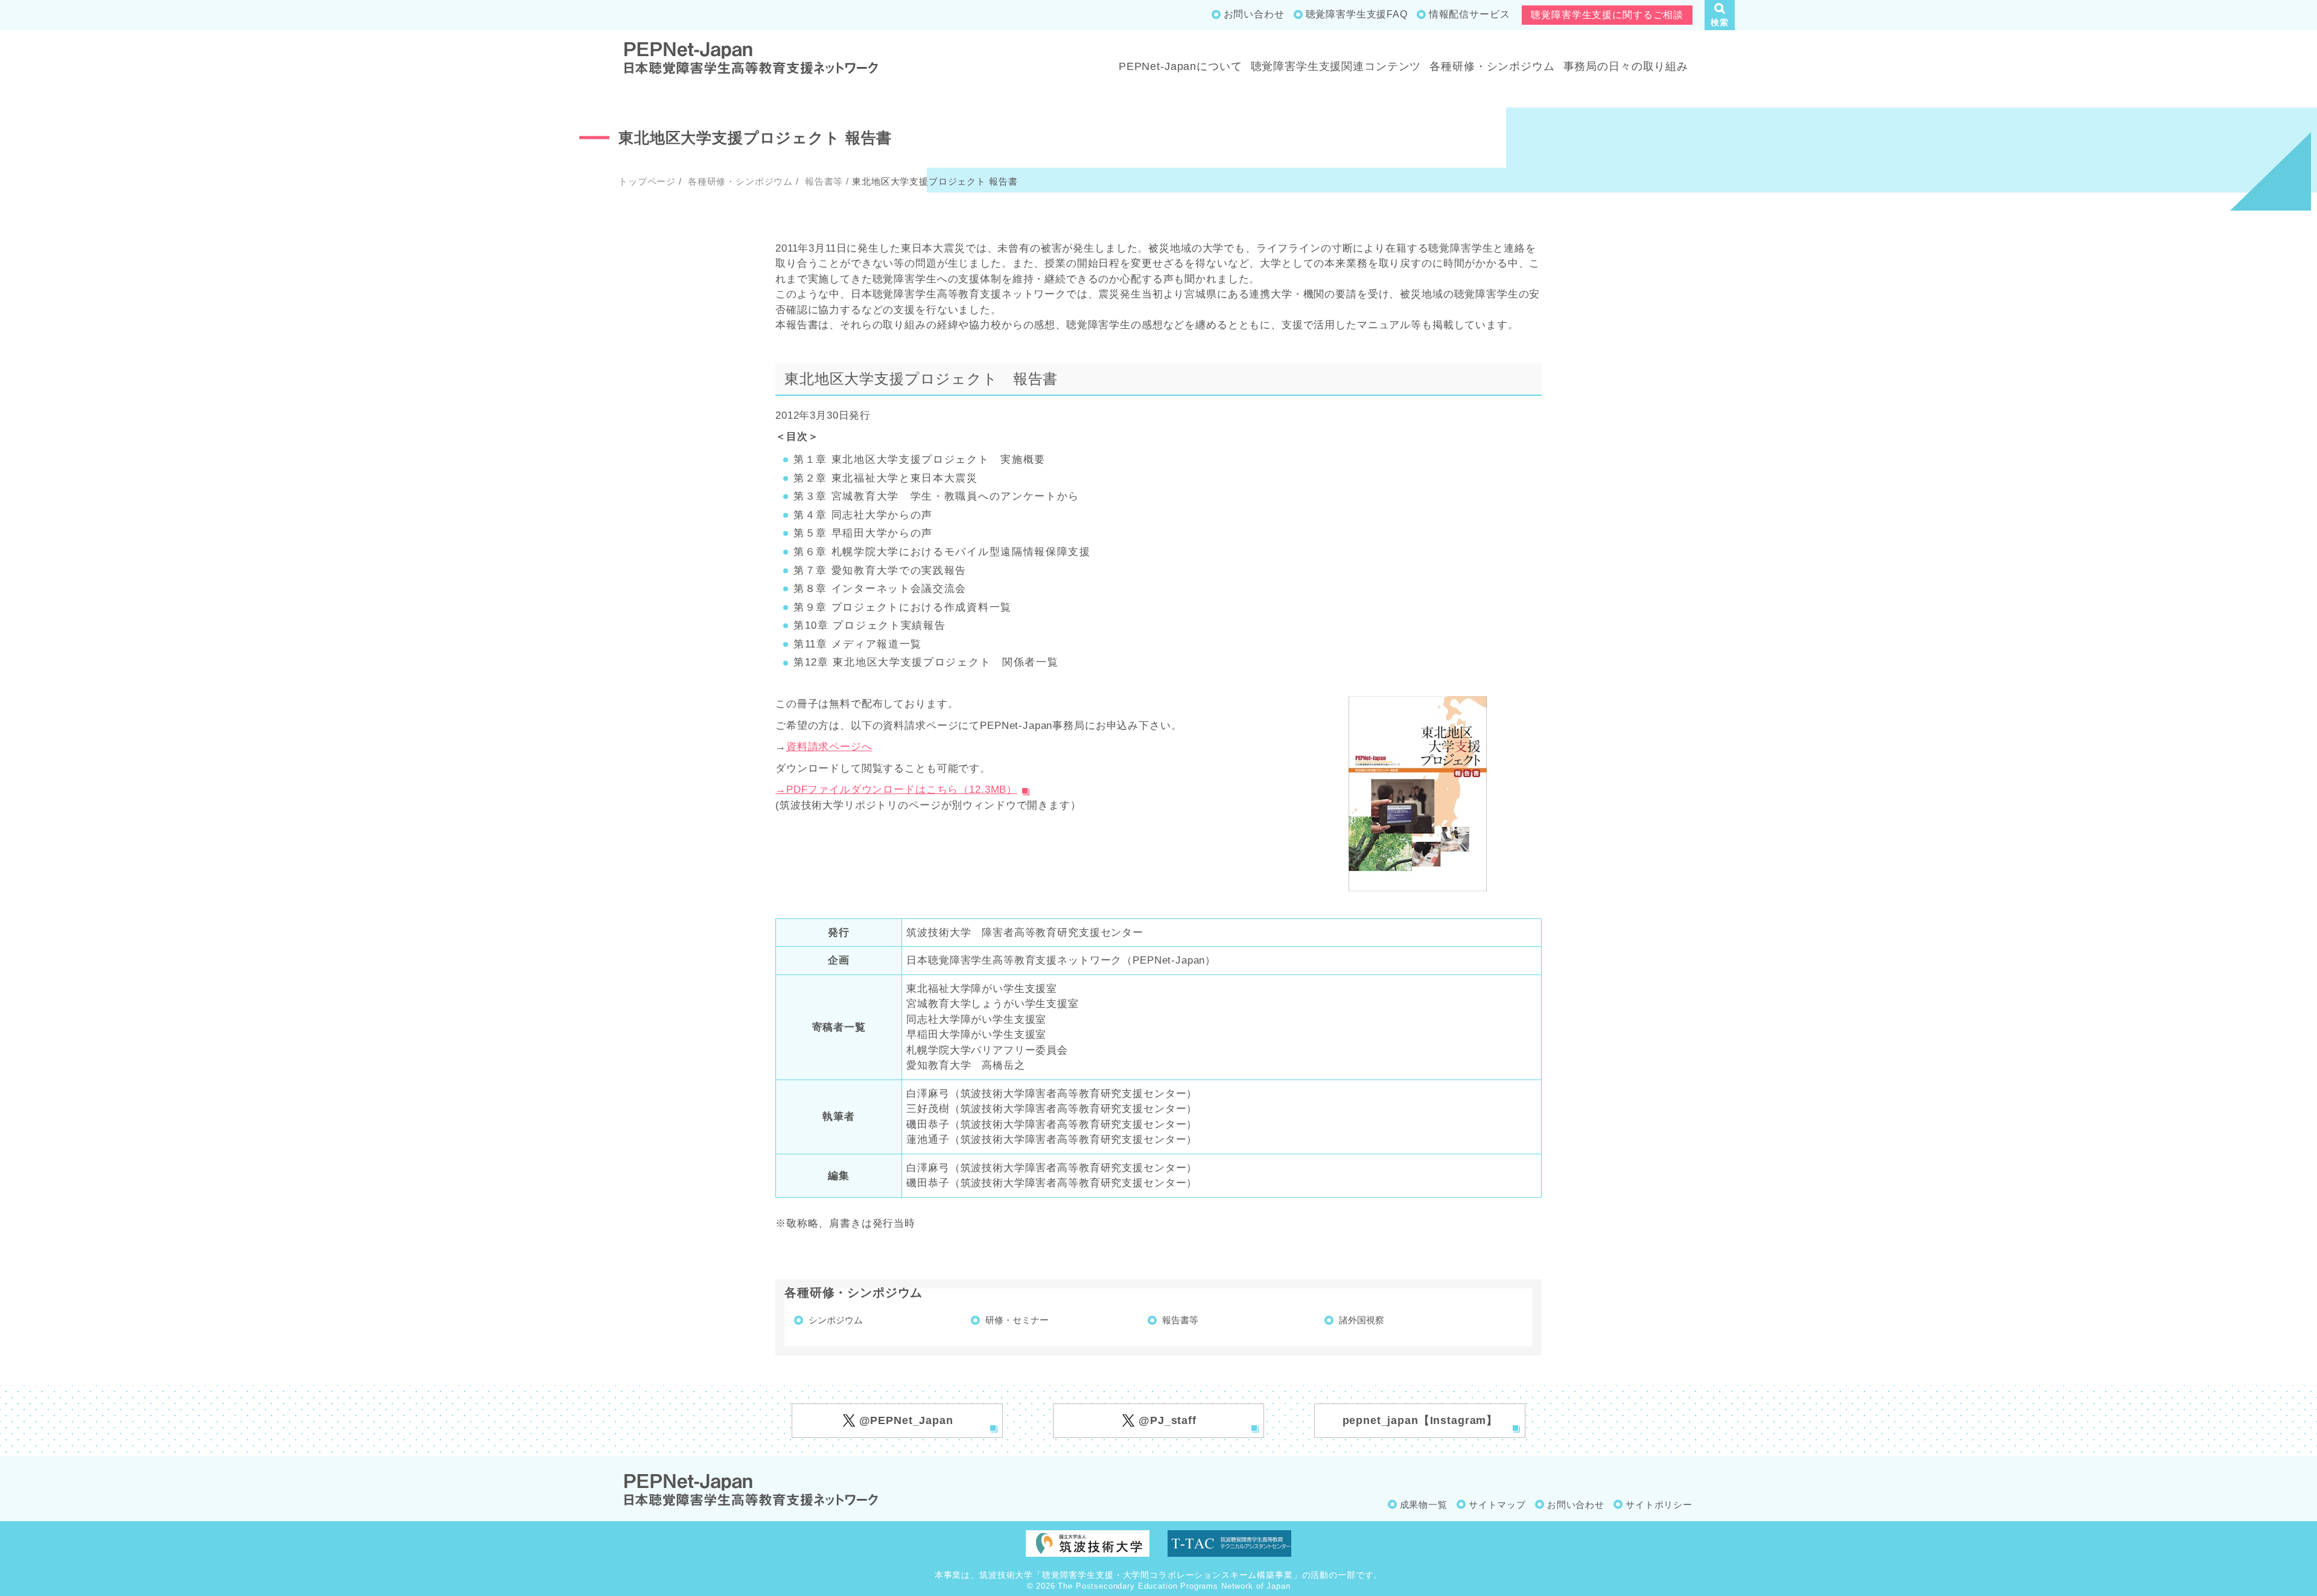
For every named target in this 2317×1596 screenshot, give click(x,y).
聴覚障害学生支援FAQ (1357, 14)
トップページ (647, 181)
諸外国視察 (1362, 1320)
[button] (1720, 15)
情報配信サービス (1470, 14)
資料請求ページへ (829, 747)
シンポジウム (836, 1320)
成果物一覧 (1424, 1505)
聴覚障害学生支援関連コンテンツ (1336, 66)
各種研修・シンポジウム (1492, 66)
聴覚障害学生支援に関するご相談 (1607, 15)
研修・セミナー (1017, 1320)
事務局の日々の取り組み (1626, 66)
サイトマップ (1497, 1505)
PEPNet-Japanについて (1181, 66)
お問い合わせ (1254, 14)
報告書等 (822, 181)
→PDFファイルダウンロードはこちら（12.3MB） (896, 790)
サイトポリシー (1659, 1505)
